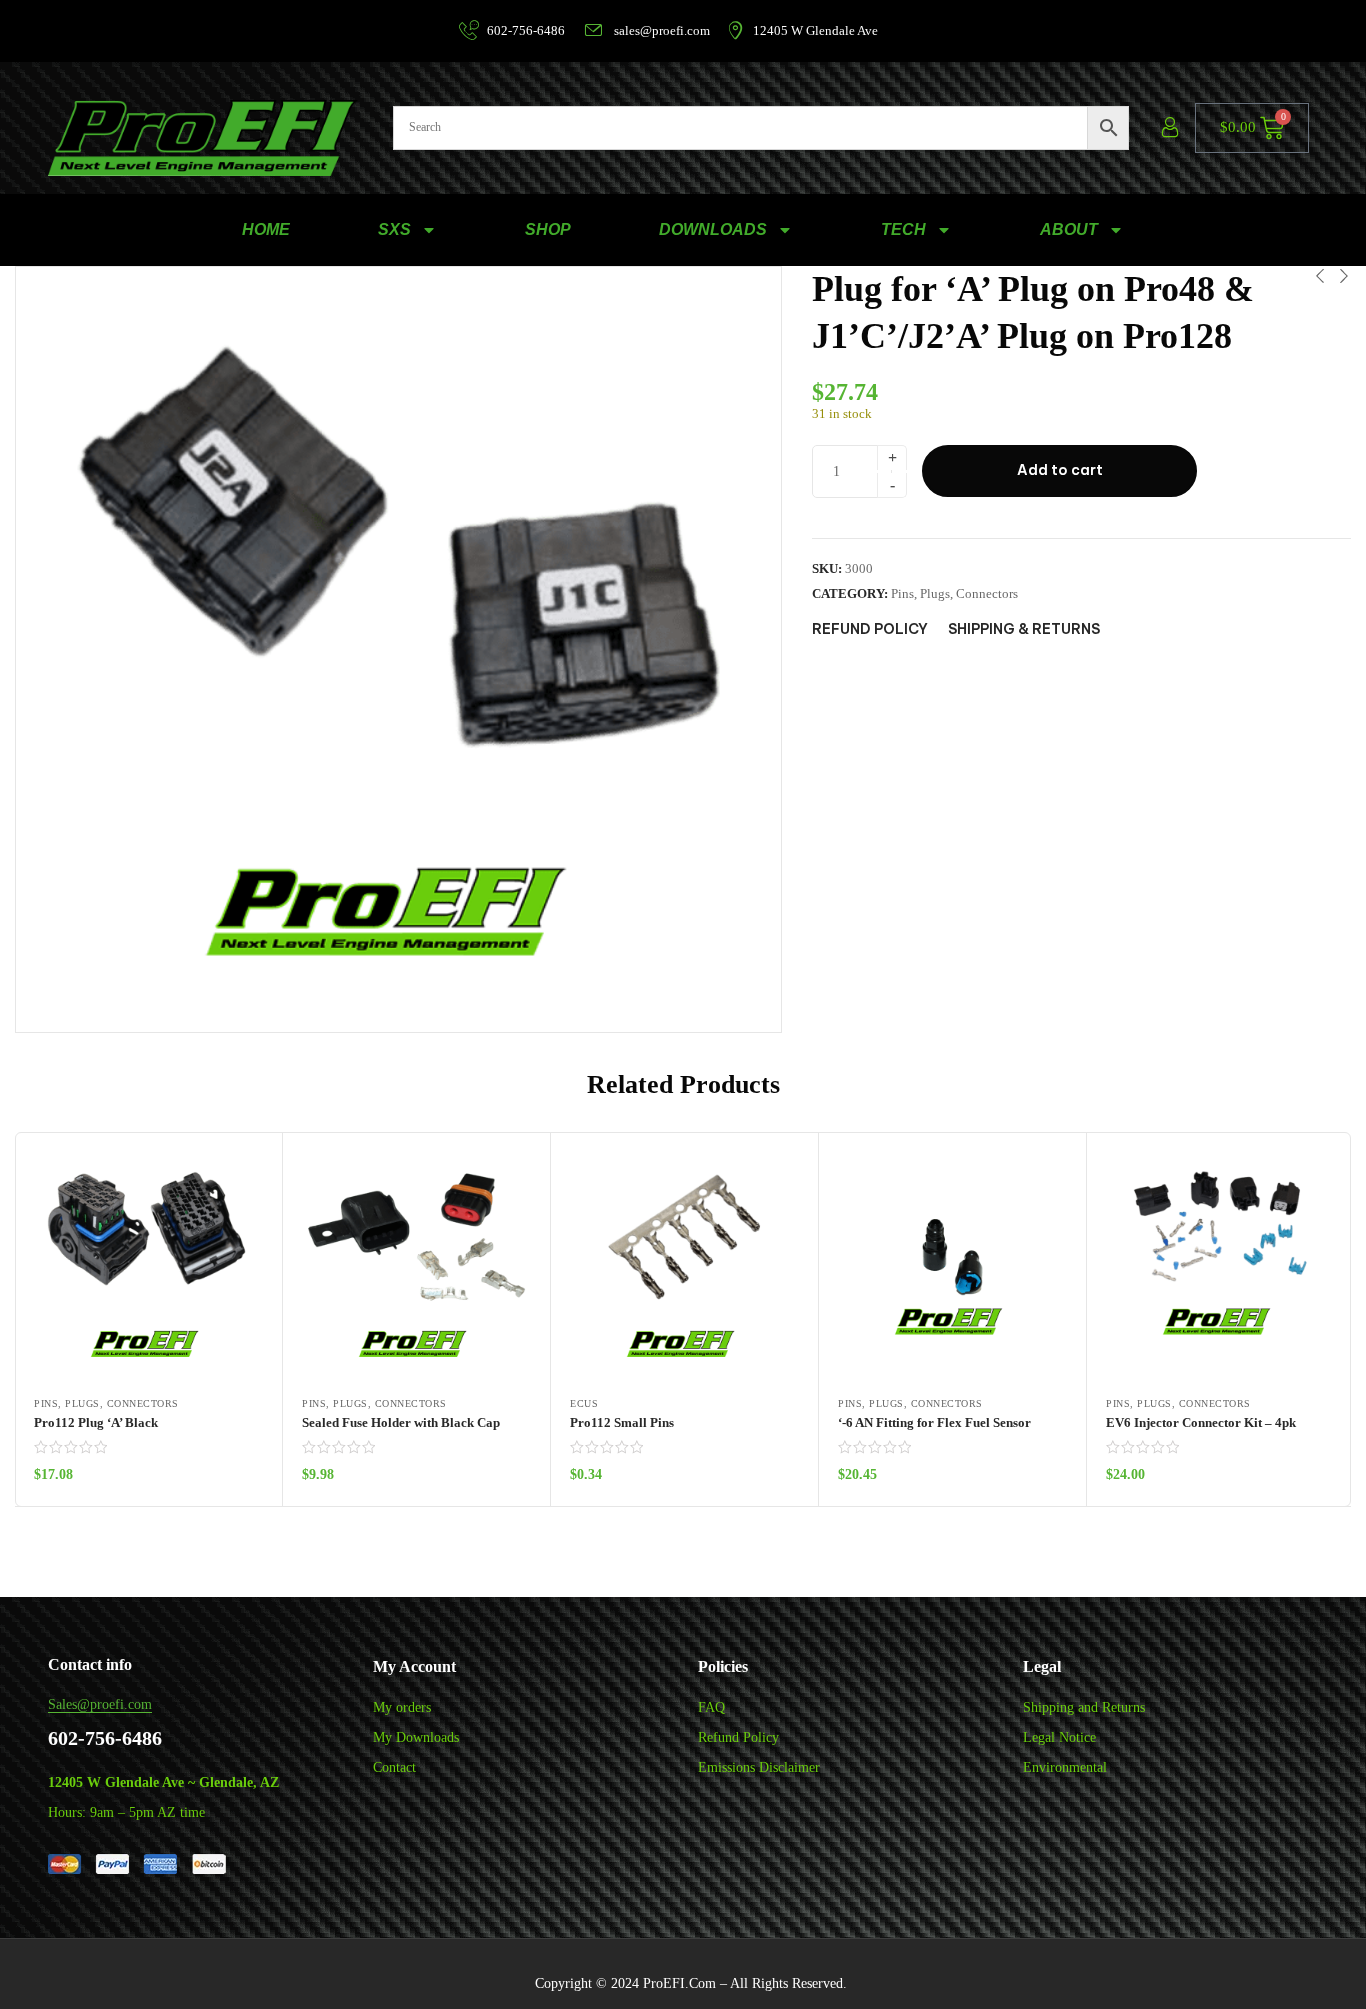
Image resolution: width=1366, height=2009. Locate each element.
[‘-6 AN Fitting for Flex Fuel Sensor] (952, 1265)
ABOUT (1069, 229)
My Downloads (416, 1737)
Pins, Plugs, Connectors (954, 593)
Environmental (1065, 1767)
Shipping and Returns (1084, 1707)
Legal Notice (1059, 1737)
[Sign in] (1170, 128)
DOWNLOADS (713, 229)
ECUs (584, 1403)
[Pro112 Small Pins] (684, 1265)
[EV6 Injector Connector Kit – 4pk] (1220, 1265)
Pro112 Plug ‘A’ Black (96, 1422)
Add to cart (1060, 470)
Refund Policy (738, 1737)
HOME (266, 229)
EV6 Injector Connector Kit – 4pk (1201, 1422)
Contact (394, 1767)
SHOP (548, 229)
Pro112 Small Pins (622, 1422)
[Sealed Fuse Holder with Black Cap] (416, 1265)
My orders (402, 1707)
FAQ (711, 1707)
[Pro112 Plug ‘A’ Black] (148, 1265)
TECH (903, 229)
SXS (394, 229)
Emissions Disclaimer (759, 1767)
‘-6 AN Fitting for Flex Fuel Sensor (934, 1422)
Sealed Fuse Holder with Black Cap (401, 1422)
